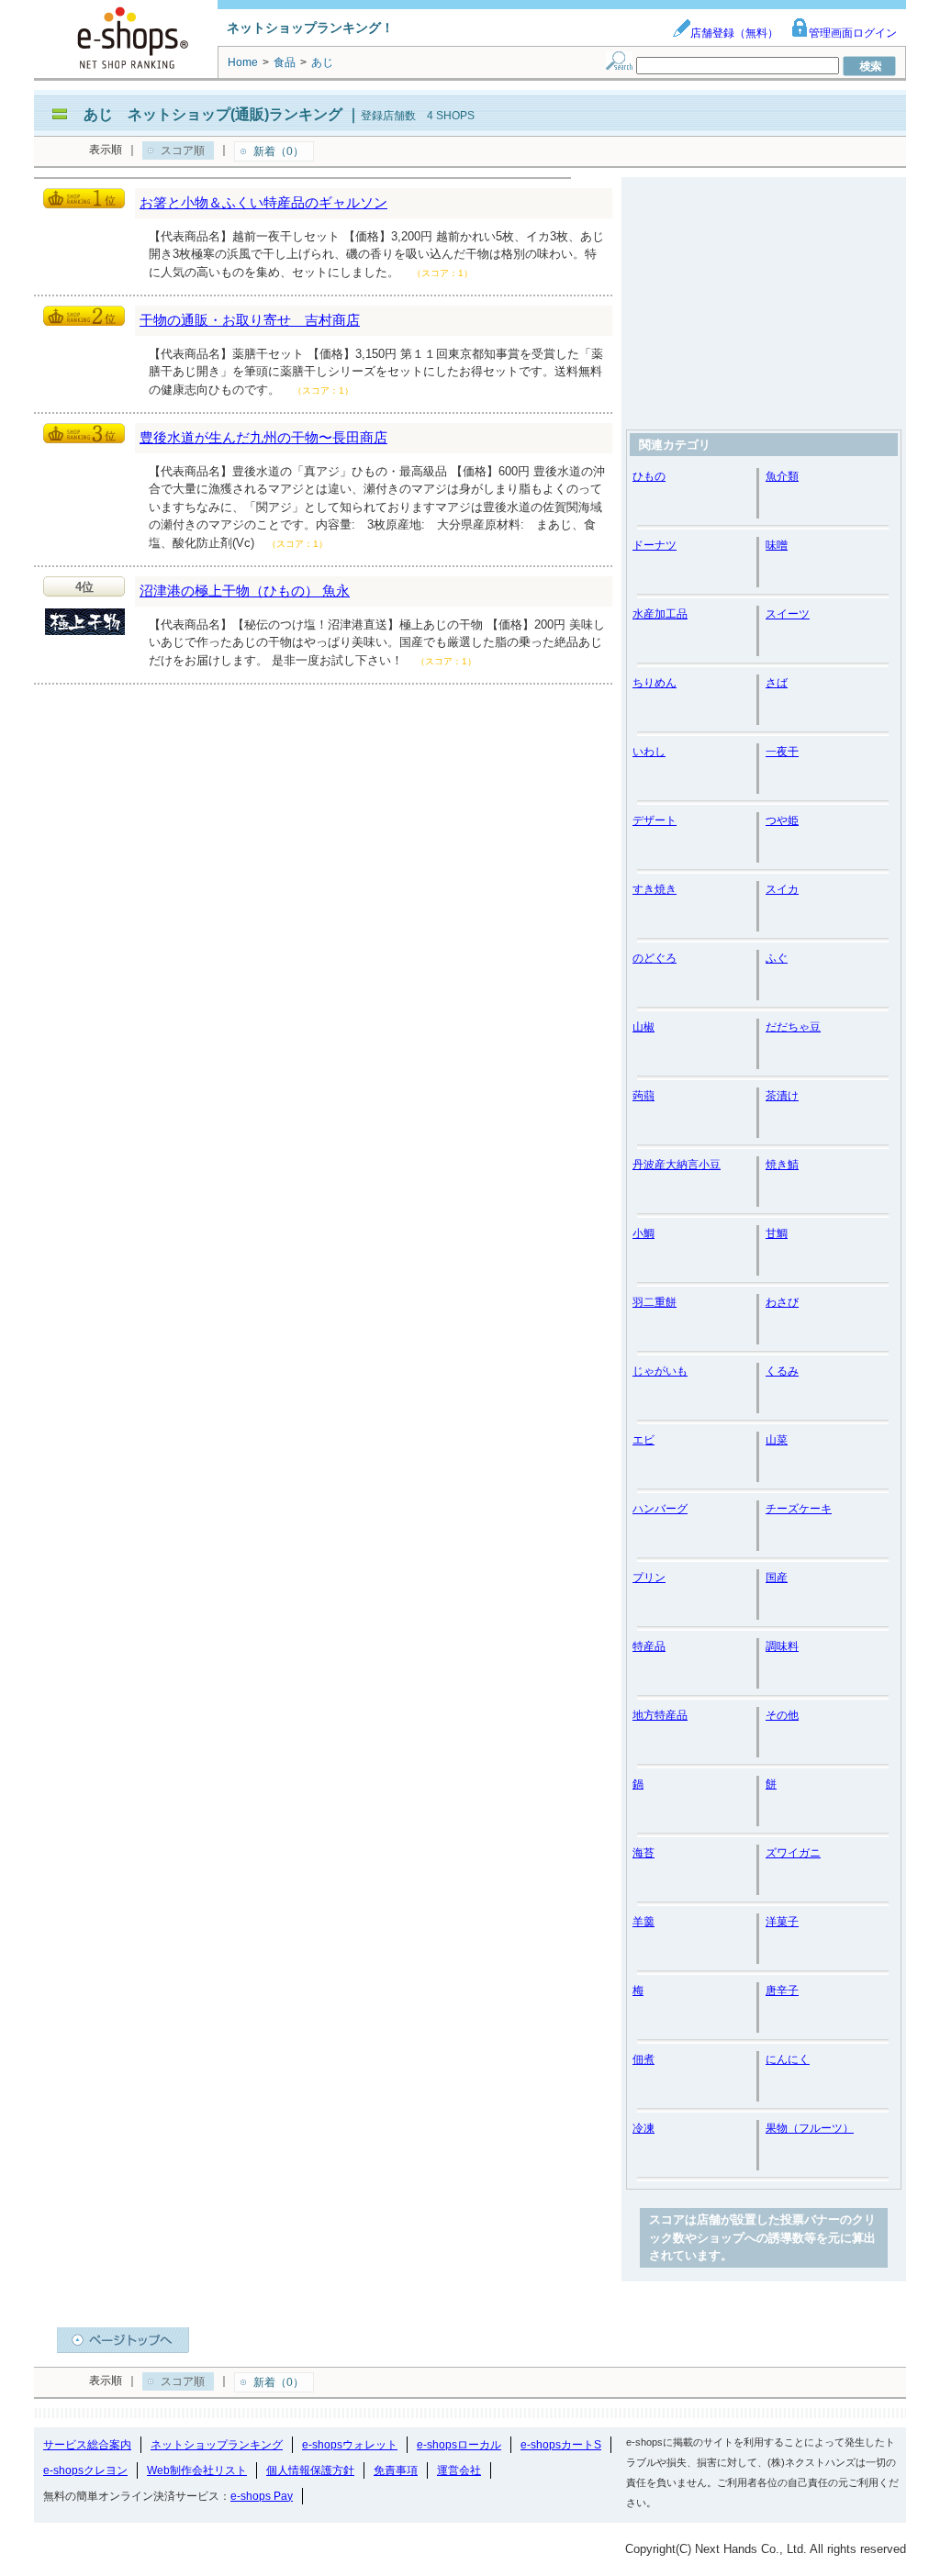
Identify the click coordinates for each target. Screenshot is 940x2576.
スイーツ (788, 614)
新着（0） (279, 151)
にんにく (788, 2059)
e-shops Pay (262, 2496)
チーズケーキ (799, 1509)
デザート (655, 820)
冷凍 (643, 2128)
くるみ (782, 1371)
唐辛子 (782, 1991)
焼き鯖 (782, 1165)
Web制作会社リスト (197, 2470)
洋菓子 (782, 1922)
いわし (649, 752)
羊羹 (643, 1922)
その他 (782, 1715)
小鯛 (643, 1233)
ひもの (649, 476)
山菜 (777, 1440)
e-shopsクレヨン (85, 2470)
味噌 (777, 545)
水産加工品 (660, 614)
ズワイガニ (793, 1853)
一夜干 (782, 752)
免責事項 (396, 2470)
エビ (643, 1440)
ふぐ (777, 958)
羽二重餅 (655, 1302)
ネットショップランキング (217, 2445)
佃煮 (643, 2059)
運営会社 (459, 2470)
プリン (649, 1578)
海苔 (643, 1853)
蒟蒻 (643, 1096)
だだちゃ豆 (793, 1027)
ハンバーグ (660, 1509)
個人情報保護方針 (310, 2470)
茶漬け (782, 1096)
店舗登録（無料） (734, 33)
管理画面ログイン (853, 33)
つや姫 (782, 820)
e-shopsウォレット (350, 2445)
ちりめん (655, 683)
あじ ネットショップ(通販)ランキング (213, 114)
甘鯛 (777, 1233)
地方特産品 (660, 1715)
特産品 (649, 1646)
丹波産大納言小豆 (677, 1165)
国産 (777, 1578)
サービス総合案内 (87, 2445)
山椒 (643, 1027)
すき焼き (655, 889)
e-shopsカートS (561, 2445)
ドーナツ (655, 545)
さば (777, 683)
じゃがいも (660, 1371)
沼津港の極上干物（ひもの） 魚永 (245, 591)
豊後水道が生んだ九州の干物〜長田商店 (263, 437)
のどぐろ (655, 958)
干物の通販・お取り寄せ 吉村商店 (250, 320)
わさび (782, 1302)
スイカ (782, 889)
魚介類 (782, 476)
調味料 (782, 1646)
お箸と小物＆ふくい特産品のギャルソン (263, 202)
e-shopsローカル (459, 2445)
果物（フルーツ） (810, 2128)
